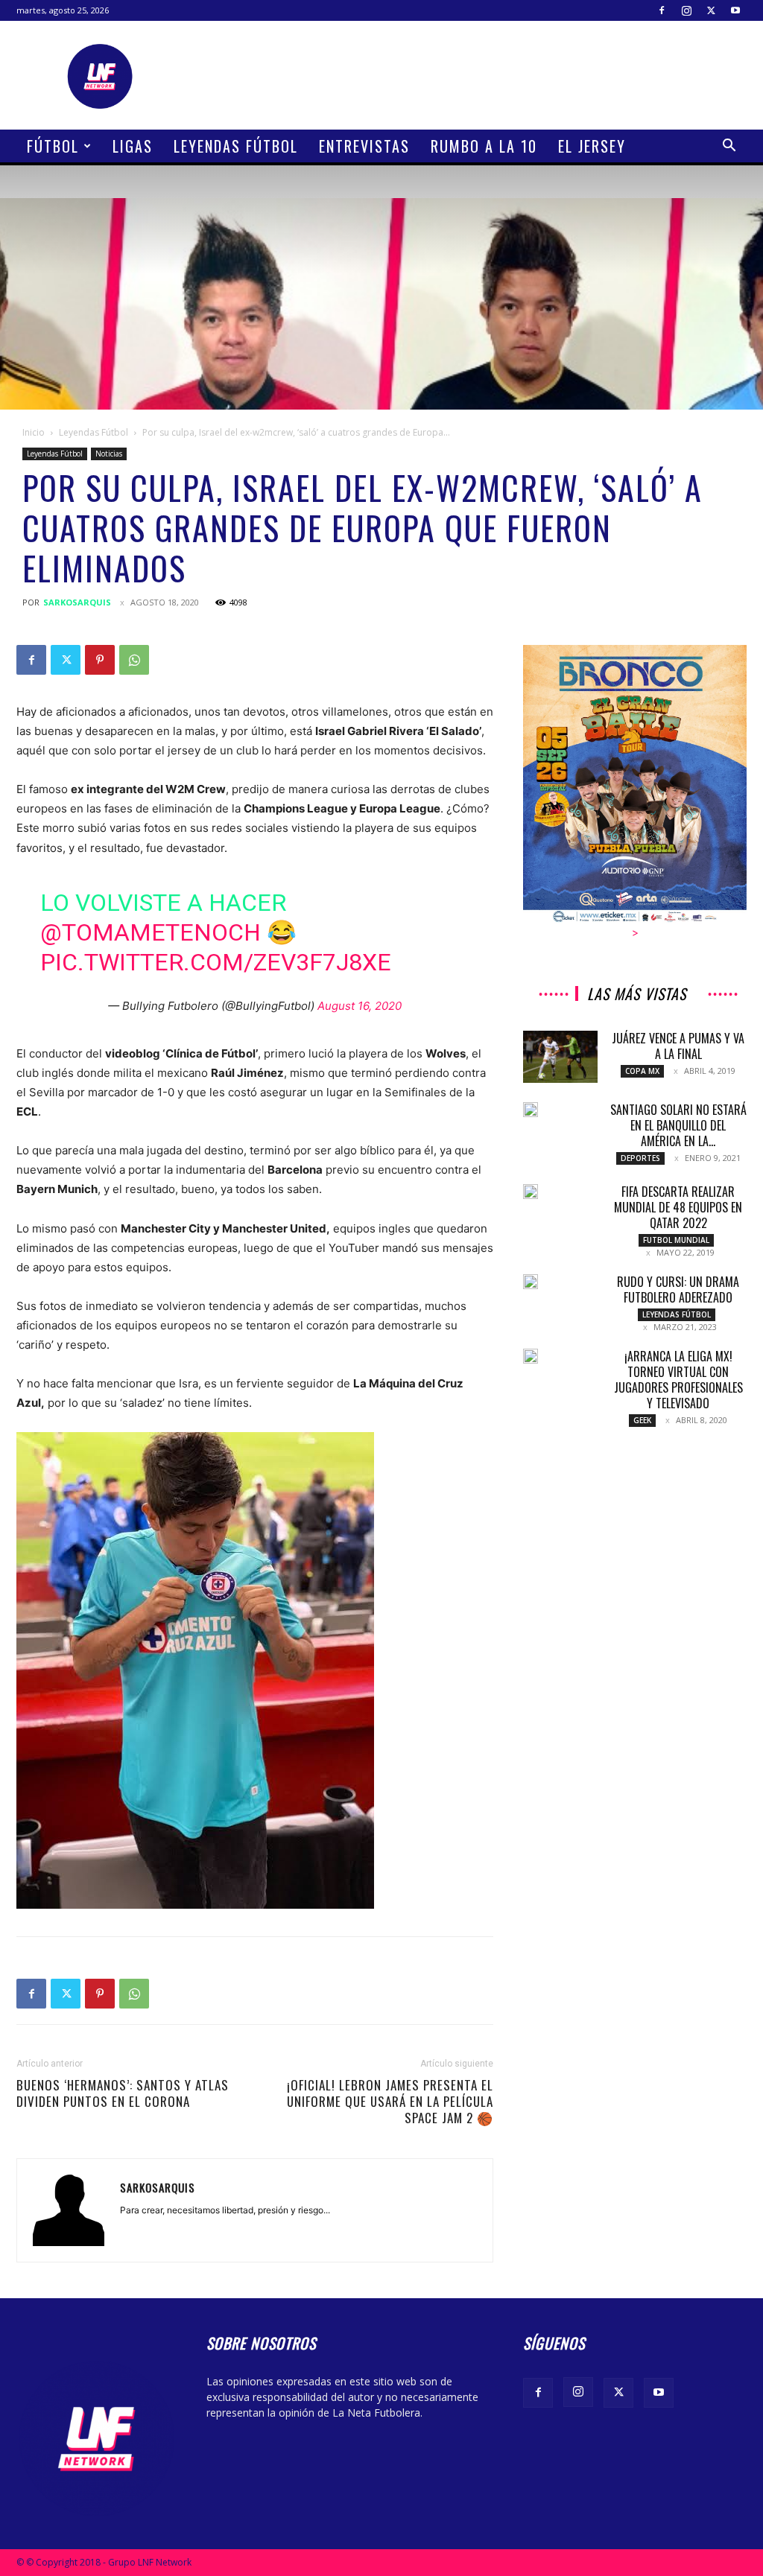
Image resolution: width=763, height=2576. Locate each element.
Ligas (133, 146)
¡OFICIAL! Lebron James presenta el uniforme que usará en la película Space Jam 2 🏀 (390, 2102)
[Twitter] (711, 10)
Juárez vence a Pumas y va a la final (678, 1046)
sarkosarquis (77, 602)
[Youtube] (735, 10)
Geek (642, 1420)
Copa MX (642, 1071)
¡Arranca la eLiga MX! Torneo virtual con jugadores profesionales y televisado (678, 1380)
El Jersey (592, 146)
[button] (729, 147)
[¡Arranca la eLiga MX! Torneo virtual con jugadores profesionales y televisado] (531, 1356)
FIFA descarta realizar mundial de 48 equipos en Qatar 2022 (678, 1207)
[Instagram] (686, 10)
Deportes (640, 1158)
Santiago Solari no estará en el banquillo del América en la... (678, 1125)
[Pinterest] (100, 660)
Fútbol (53, 146)
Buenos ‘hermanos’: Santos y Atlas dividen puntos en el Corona (123, 2093)
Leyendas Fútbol (236, 146)
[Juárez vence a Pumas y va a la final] (560, 1057)
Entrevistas (364, 146)
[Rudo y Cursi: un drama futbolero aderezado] (531, 1282)
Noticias (109, 454)
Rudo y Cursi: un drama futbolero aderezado (678, 1289)
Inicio (34, 432)
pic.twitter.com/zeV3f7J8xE (216, 962)
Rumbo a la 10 (484, 146)
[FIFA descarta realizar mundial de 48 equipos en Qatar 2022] (531, 1192)
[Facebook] (662, 10)
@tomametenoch (151, 932)
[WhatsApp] (134, 660)
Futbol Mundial (676, 1240)
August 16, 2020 (360, 1006)
